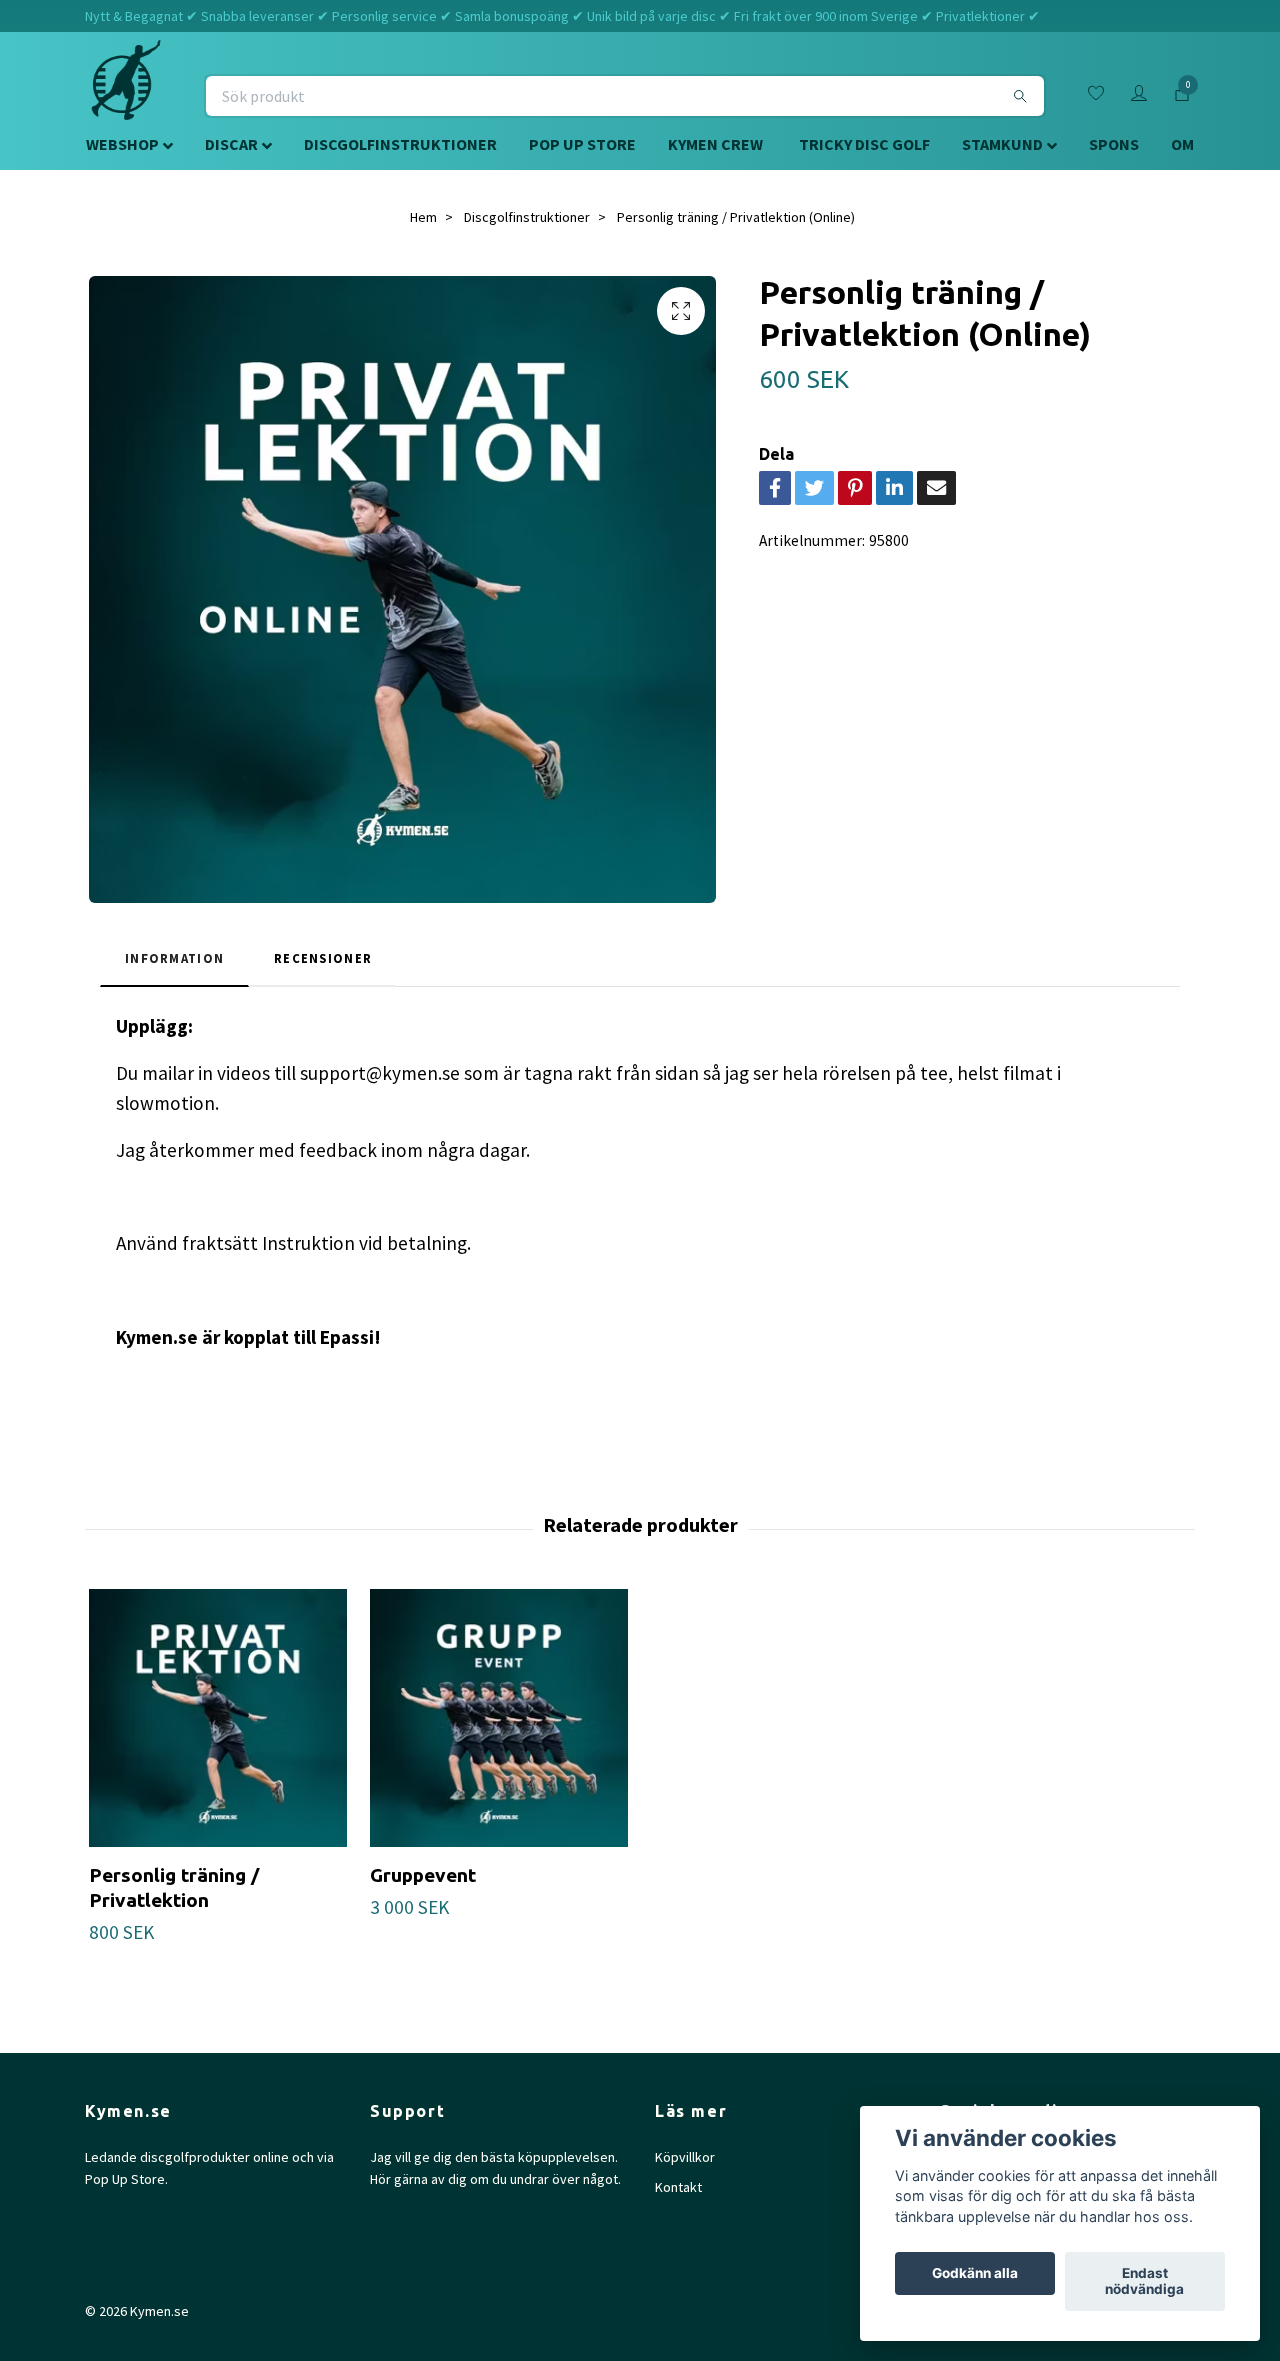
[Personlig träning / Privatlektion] (218, 1718)
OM (1182, 144)
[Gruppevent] (499, 1718)
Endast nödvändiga (1144, 2282)
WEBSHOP (122, 144)
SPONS (1114, 144)
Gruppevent (423, 1875)
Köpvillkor (685, 2157)
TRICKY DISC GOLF (864, 144)
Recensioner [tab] (323, 958)
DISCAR (231, 144)
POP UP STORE (582, 144)
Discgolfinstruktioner (527, 217)
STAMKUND (1002, 144)
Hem (423, 217)
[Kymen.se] (126, 96)
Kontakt (678, 2187)
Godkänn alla (975, 2274)
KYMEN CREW (715, 144)
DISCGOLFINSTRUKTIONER (400, 144)
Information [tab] (174, 958)
